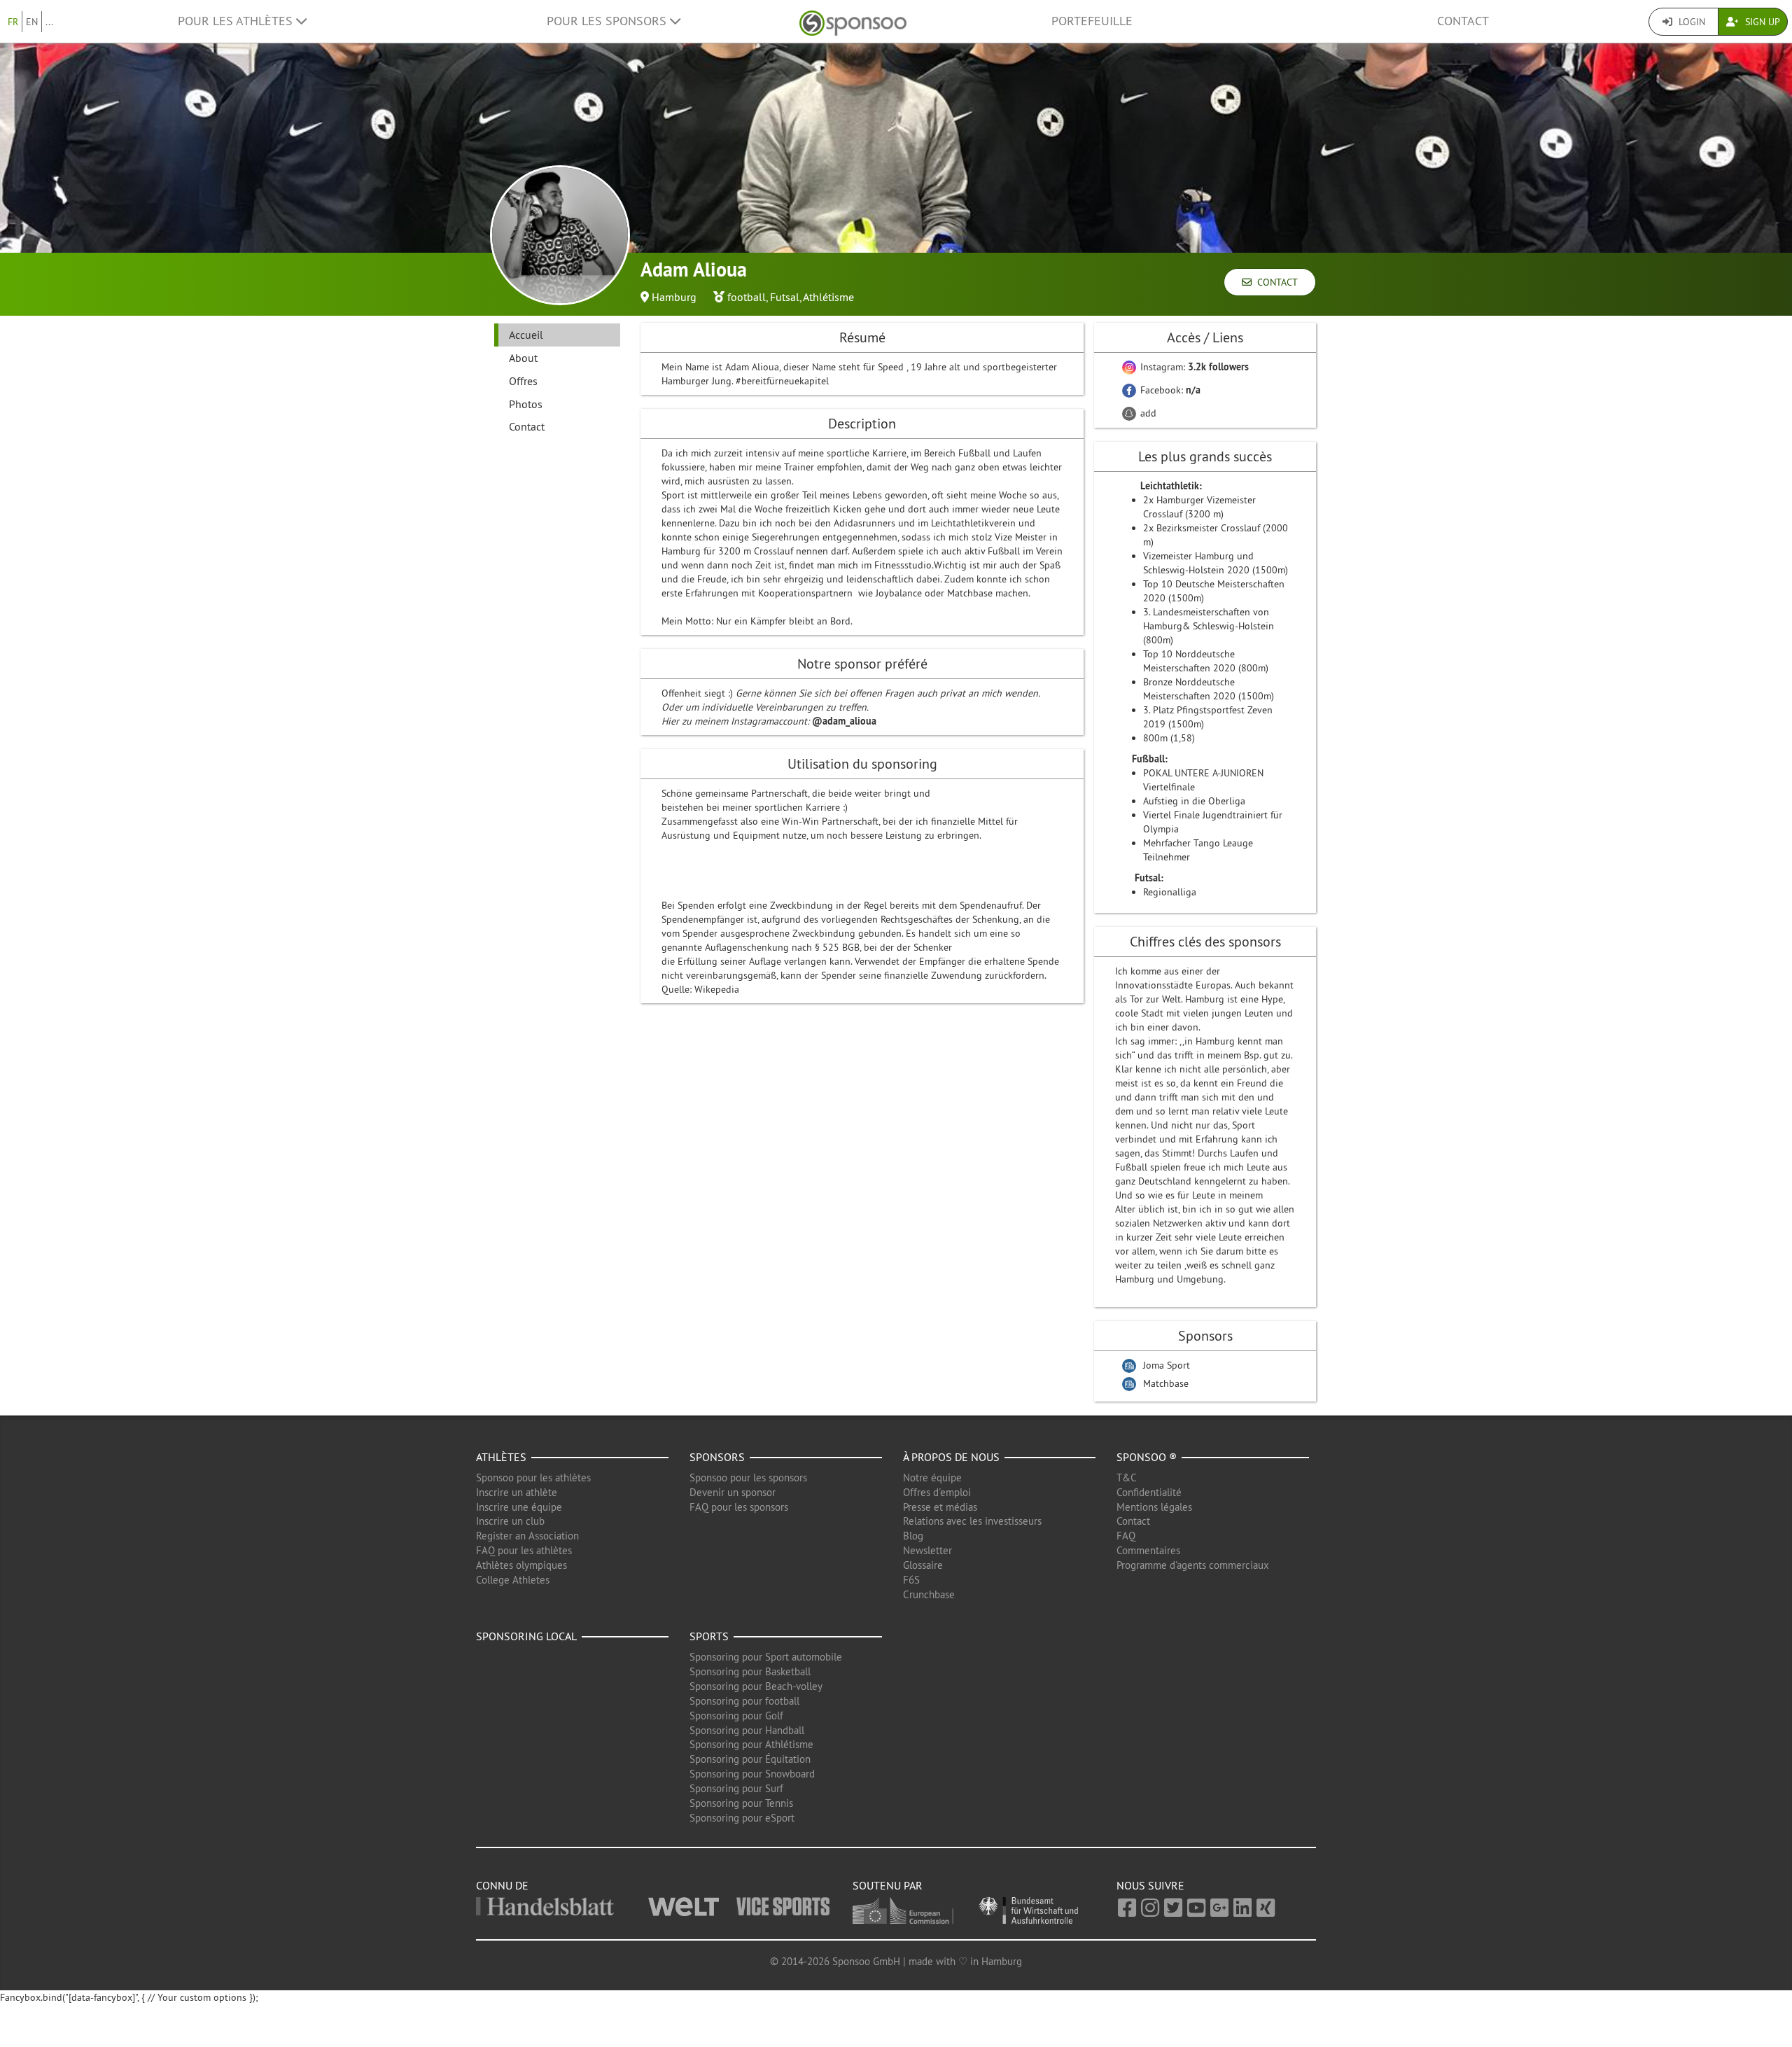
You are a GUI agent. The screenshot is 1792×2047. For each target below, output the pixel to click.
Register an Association (527, 1536)
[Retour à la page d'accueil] (853, 21)
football (747, 297)
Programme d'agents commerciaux (1193, 1565)
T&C (1127, 1477)
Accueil (526, 335)
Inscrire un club (510, 1521)
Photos (526, 404)
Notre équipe (932, 1477)
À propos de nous (951, 1457)
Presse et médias (940, 1507)
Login (1690, 22)
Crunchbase (929, 1594)
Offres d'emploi (937, 1492)
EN (32, 22)
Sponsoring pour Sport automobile (766, 1657)
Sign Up (1761, 22)
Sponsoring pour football (744, 1701)
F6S (911, 1580)
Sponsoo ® (1147, 1457)
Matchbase (1166, 1383)
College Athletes (513, 1580)
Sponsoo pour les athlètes (533, 1477)
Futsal (785, 297)
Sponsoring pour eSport (742, 1818)
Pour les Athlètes (237, 21)
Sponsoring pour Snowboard (752, 1774)
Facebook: (1169, 390)
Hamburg (674, 297)
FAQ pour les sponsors (739, 1507)
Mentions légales (1154, 1507)
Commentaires (1148, 1550)
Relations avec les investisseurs (972, 1521)
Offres (523, 381)
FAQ (1126, 1536)
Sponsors (717, 1457)
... (49, 22)
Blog (913, 1536)
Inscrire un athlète (517, 1492)
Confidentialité (1149, 1492)
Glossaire (923, 1565)
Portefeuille (1092, 21)
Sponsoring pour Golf (736, 1716)
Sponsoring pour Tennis (741, 1803)
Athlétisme (828, 297)
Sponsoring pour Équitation (750, 1759)
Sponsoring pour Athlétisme (751, 1744)
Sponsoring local (526, 1636)
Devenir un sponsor (733, 1492)
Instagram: (1193, 367)
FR (13, 22)
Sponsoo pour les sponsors (748, 1477)
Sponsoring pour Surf (736, 1788)
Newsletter (927, 1550)
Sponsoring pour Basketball (750, 1671)
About (523, 358)
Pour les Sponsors (608, 21)
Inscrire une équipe (519, 1507)
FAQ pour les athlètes (524, 1550)
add (1147, 413)
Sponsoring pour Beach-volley (756, 1686)
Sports (709, 1636)
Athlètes (501, 1457)
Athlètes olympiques (521, 1565)
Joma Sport (1167, 1365)
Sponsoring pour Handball (747, 1730)
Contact (1463, 21)
